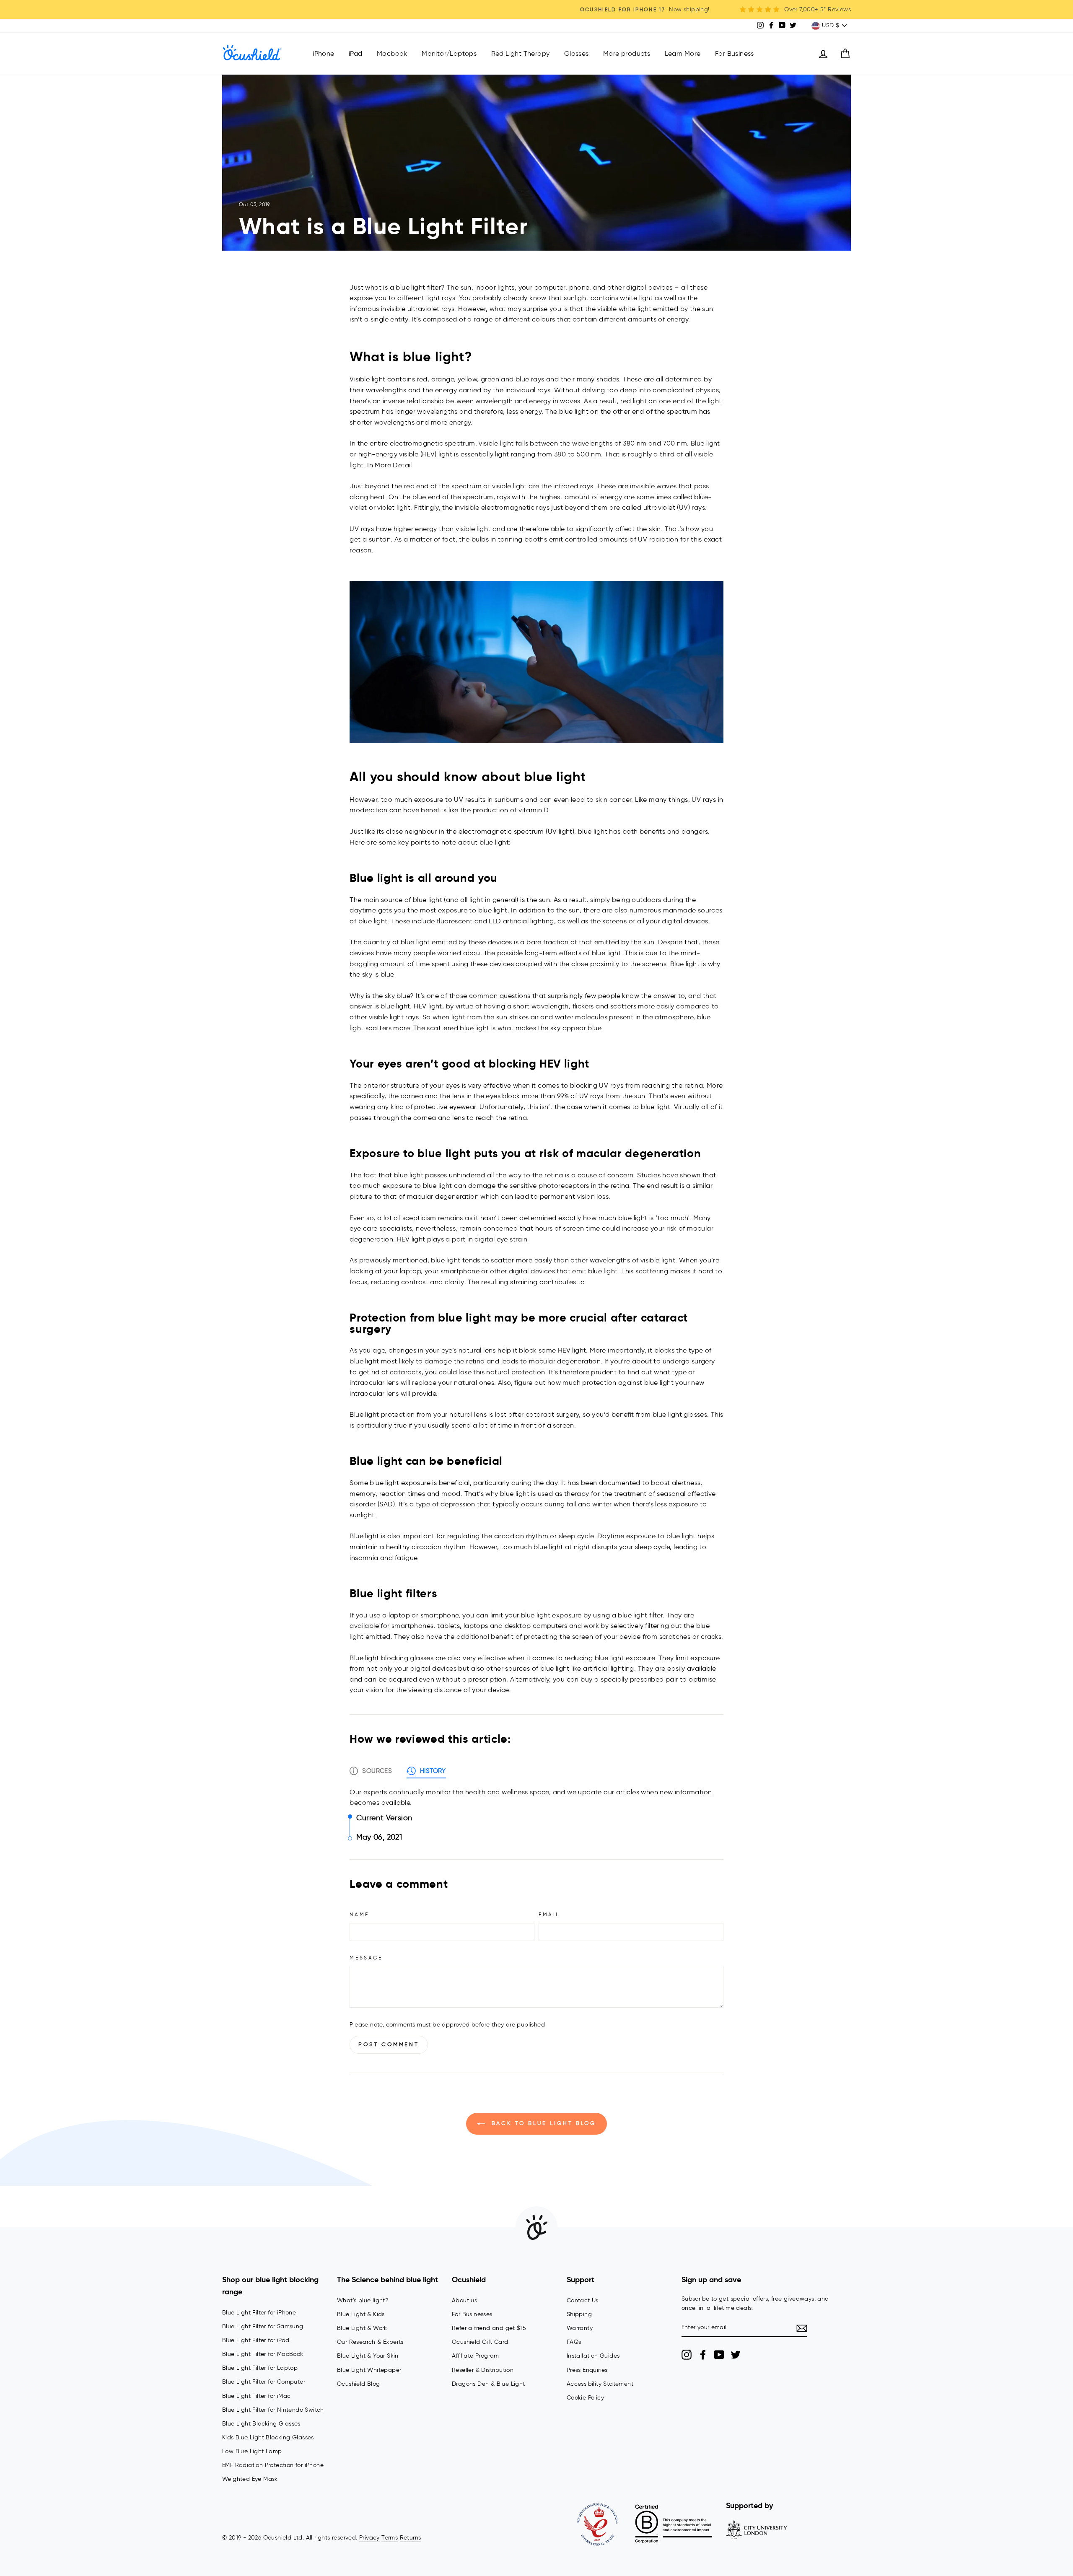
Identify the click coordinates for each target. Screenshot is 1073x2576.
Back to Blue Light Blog (543, 2123)
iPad (356, 53)
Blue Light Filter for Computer (264, 2382)
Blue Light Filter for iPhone (259, 2313)
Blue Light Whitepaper (369, 2370)
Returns (411, 2538)
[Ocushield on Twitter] (736, 2355)
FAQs (574, 2342)
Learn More (683, 53)
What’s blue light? (363, 2300)
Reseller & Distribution (483, 2370)
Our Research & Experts (370, 2342)
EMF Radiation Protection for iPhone (273, 2465)
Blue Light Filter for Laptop (260, 2368)
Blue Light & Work (362, 2328)
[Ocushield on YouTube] (719, 2355)
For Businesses (472, 2314)
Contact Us (583, 2300)
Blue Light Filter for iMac (256, 2396)
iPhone (323, 53)
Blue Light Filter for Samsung (263, 2326)
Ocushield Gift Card (480, 2342)
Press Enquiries (587, 2370)
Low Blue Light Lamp (252, 2451)
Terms (390, 2538)
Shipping (579, 2314)
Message (366, 1958)
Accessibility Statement (600, 2384)
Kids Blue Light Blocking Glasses (268, 2437)
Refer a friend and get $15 (489, 2328)
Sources (377, 1771)
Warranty (580, 2328)
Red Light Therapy (521, 53)
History (433, 1771)
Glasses (577, 53)
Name (359, 1914)
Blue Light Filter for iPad (256, 2340)
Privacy (369, 2538)
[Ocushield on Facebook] (703, 2355)
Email (549, 1914)
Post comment (389, 2044)
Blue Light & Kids (361, 2314)
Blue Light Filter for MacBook (263, 2354)
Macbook (392, 53)
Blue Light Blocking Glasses (261, 2424)
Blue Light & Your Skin (368, 2356)
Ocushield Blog (359, 2384)
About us (464, 2300)
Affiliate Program (476, 2356)
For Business (735, 53)
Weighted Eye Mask (250, 2479)
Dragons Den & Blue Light (489, 2384)
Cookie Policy (585, 2398)
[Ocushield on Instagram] (687, 2355)
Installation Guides (593, 2356)
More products (627, 53)
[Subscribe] (802, 2328)
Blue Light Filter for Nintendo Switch (273, 2410)
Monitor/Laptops (449, 53)
